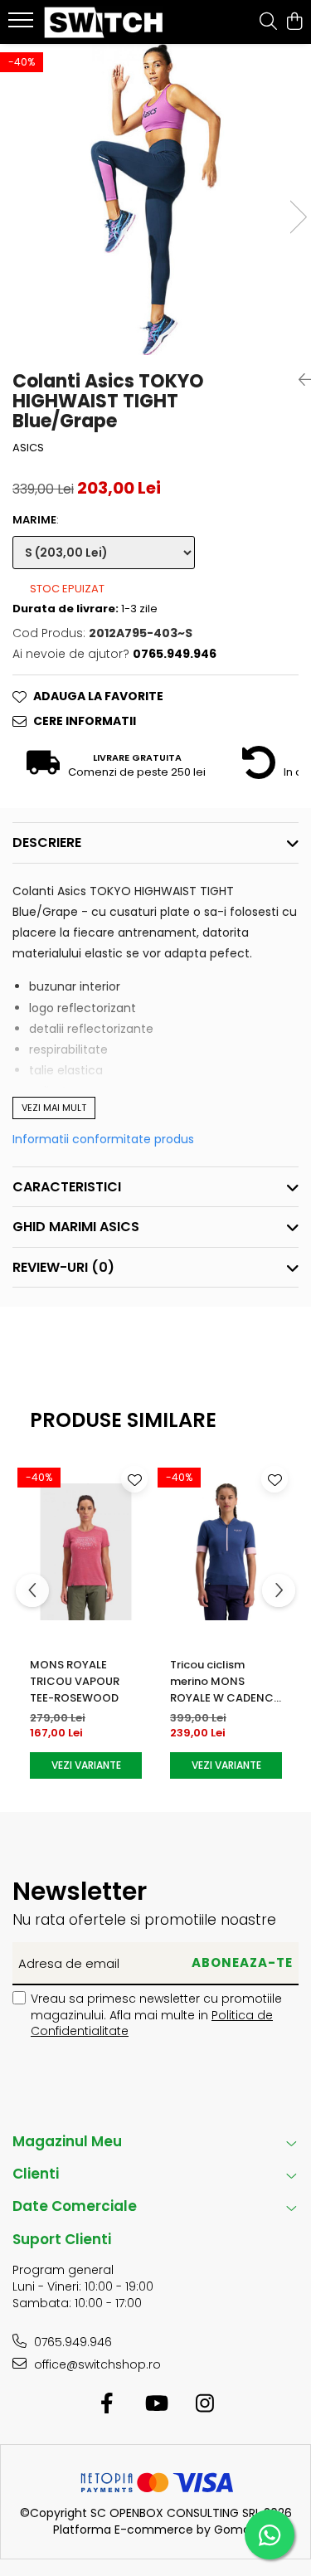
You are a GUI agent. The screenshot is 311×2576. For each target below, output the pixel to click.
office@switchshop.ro (96, 2364)
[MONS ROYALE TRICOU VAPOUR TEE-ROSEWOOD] (86, 1552)
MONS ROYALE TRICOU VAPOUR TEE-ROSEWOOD (75, 1681)
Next (298, 217)
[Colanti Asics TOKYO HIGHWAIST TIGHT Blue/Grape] (155, 200)
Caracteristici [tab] (67, 1187)
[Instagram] (204, 2404)
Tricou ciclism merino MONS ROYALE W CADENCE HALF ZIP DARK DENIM (225, 1682)
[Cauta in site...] (268, 22)
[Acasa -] (106, 22)
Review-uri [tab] (63, 1267)
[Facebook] (107, 2404)
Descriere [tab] (47, 842)
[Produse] (23, 25)
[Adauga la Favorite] (134, 1479)
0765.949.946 (71, 2342)
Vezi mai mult (54, 1108)
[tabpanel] (155, 200)
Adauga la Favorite (98, 696)
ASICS (28, 448)
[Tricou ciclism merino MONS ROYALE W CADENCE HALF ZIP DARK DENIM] (226, 1552)
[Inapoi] (299, 380)
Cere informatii (85, 721)
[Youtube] (155, 2404)
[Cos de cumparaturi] (294, 22)
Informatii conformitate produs (103, 1139)
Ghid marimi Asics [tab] (76, 1227)
